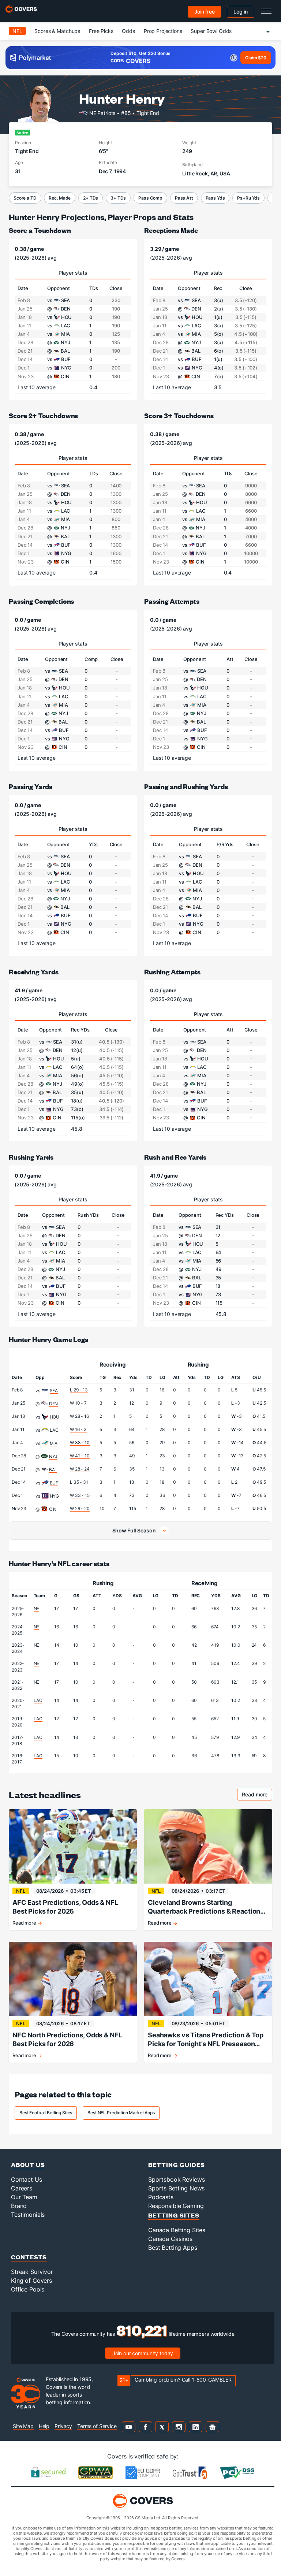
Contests (29, 2257)
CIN (53, 1509)
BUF (54, 1483)
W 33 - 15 (80, 1495)
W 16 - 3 (78, 1429)
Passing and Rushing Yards (186, 786)
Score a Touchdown (40, 230)
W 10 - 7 (78, 1403)
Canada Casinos (170, 2239)
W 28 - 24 (80, 1469)
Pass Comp (150, 198)
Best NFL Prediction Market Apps (121, 2113)
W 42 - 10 (80, 1456)
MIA (54, 1443)
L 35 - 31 (79, 1482)
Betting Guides (177, 2165)
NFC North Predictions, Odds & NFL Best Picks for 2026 (67, 2039)
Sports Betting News (176, 2188)
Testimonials (28, 2215)
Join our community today (143, 2353)
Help (44, 2426)
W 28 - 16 (79, 1416)
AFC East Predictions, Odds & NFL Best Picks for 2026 (65, 1907)
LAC (54, 1430)
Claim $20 (256, 58)
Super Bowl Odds (211, 31)
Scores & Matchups (57, 31)
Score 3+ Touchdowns (179, 415)
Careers (22, 2188)
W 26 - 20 (80, 1508)
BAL (53, 1470)
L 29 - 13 (79, 1390)
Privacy (63, 2426)
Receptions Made (171, 230)
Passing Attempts (172, 601)
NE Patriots (102, 113)
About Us (28, 2165)
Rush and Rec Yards (175, 1157)
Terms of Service (97, 2426)
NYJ (53, 1456)
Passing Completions (41, 601)
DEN (54, 1404)
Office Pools (28, 2289)
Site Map (23, 2426)
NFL (17, 31)
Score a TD (25, 198)
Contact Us (27, 2179)
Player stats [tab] (73, 273)
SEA (54, 1391)
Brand (19, 2206)
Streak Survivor (32, 2272)
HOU (55, 1417)
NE (37, 1608)
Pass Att (184, 198)
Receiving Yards (34, 972)
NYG (55, 1496)
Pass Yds (215, 198)
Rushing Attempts (172, 972)
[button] (140, 1531)
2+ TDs (91, 198)
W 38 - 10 (80, 1443)
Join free (205, 12)
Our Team (24, 2197)
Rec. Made (60, 198)
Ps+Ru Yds (248, 198)
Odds (128, 31)
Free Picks (101, 31)
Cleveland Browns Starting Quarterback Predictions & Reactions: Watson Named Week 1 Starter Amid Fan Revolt (207, 1907)
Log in (241, 12)
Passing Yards (31, 786)
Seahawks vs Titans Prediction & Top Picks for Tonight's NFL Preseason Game (206, 2040)
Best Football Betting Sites (46, 2113)
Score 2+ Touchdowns (43, 415)
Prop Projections (163, 31)
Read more (257, 1796)
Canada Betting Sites (177, 2230)
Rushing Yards (31, 1157)
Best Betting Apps (173, 2248)
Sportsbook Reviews (176, 2179)
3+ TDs (118, 198)
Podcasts (161, 2197)
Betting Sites (174, 2215)
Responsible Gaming (176, 2206)
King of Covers (31, 2281)
